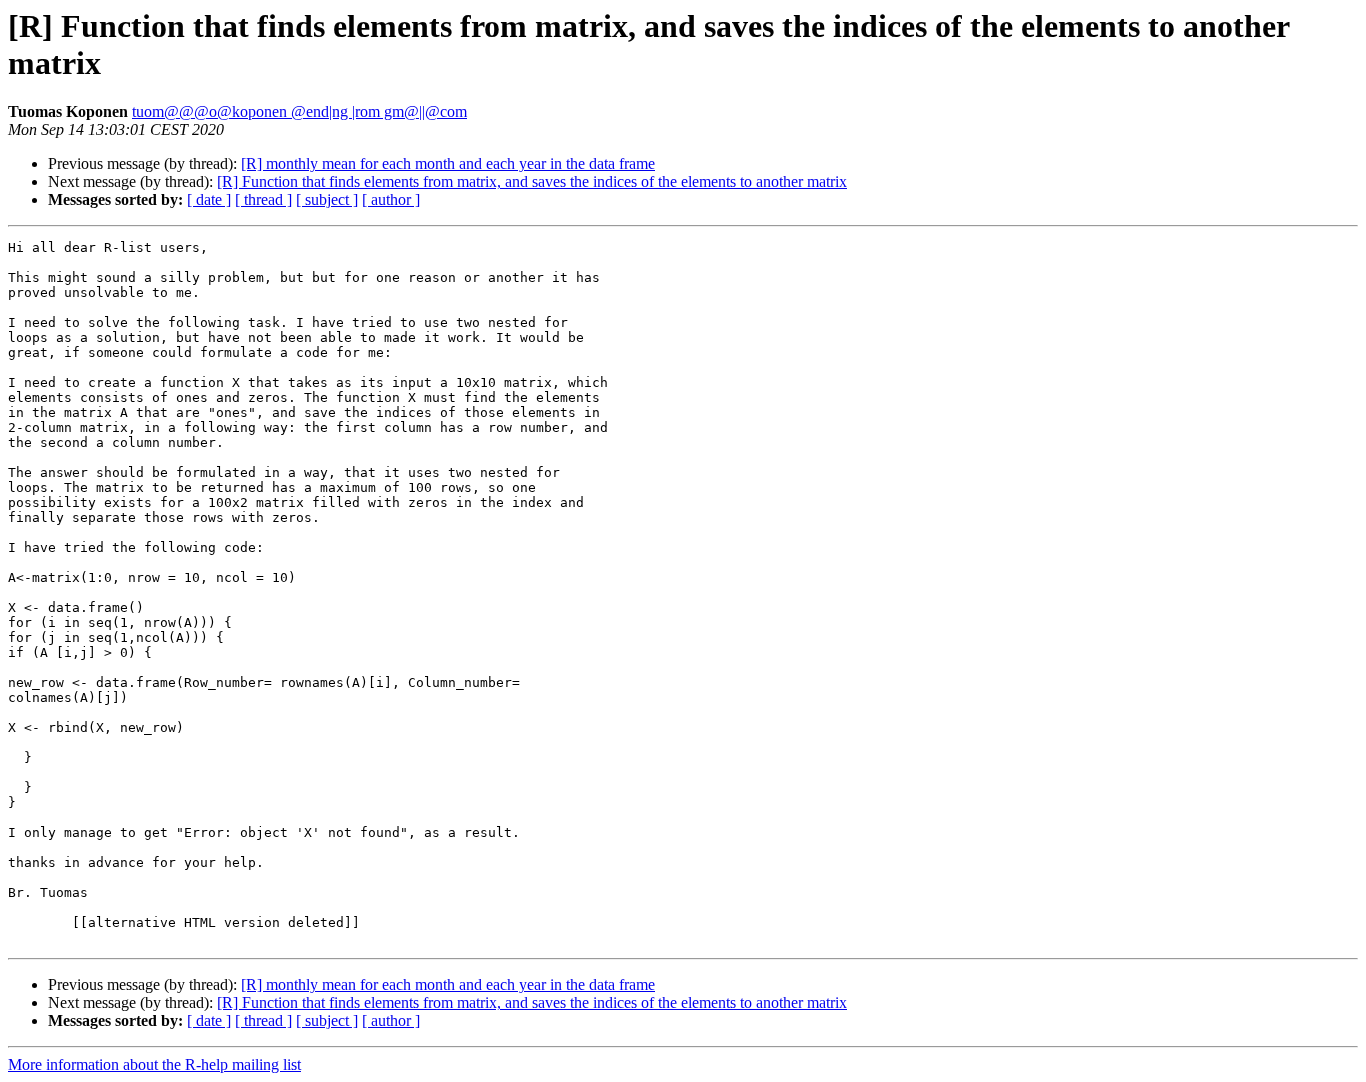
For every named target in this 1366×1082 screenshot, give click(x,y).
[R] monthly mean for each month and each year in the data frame (448, 163)
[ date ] (209, 199)
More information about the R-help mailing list (154, 1064)
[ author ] (391, 199)
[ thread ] (263, 199)
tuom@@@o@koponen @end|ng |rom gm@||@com (299, 111)
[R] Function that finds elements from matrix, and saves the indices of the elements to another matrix (532, 181)
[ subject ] (327, 199)
